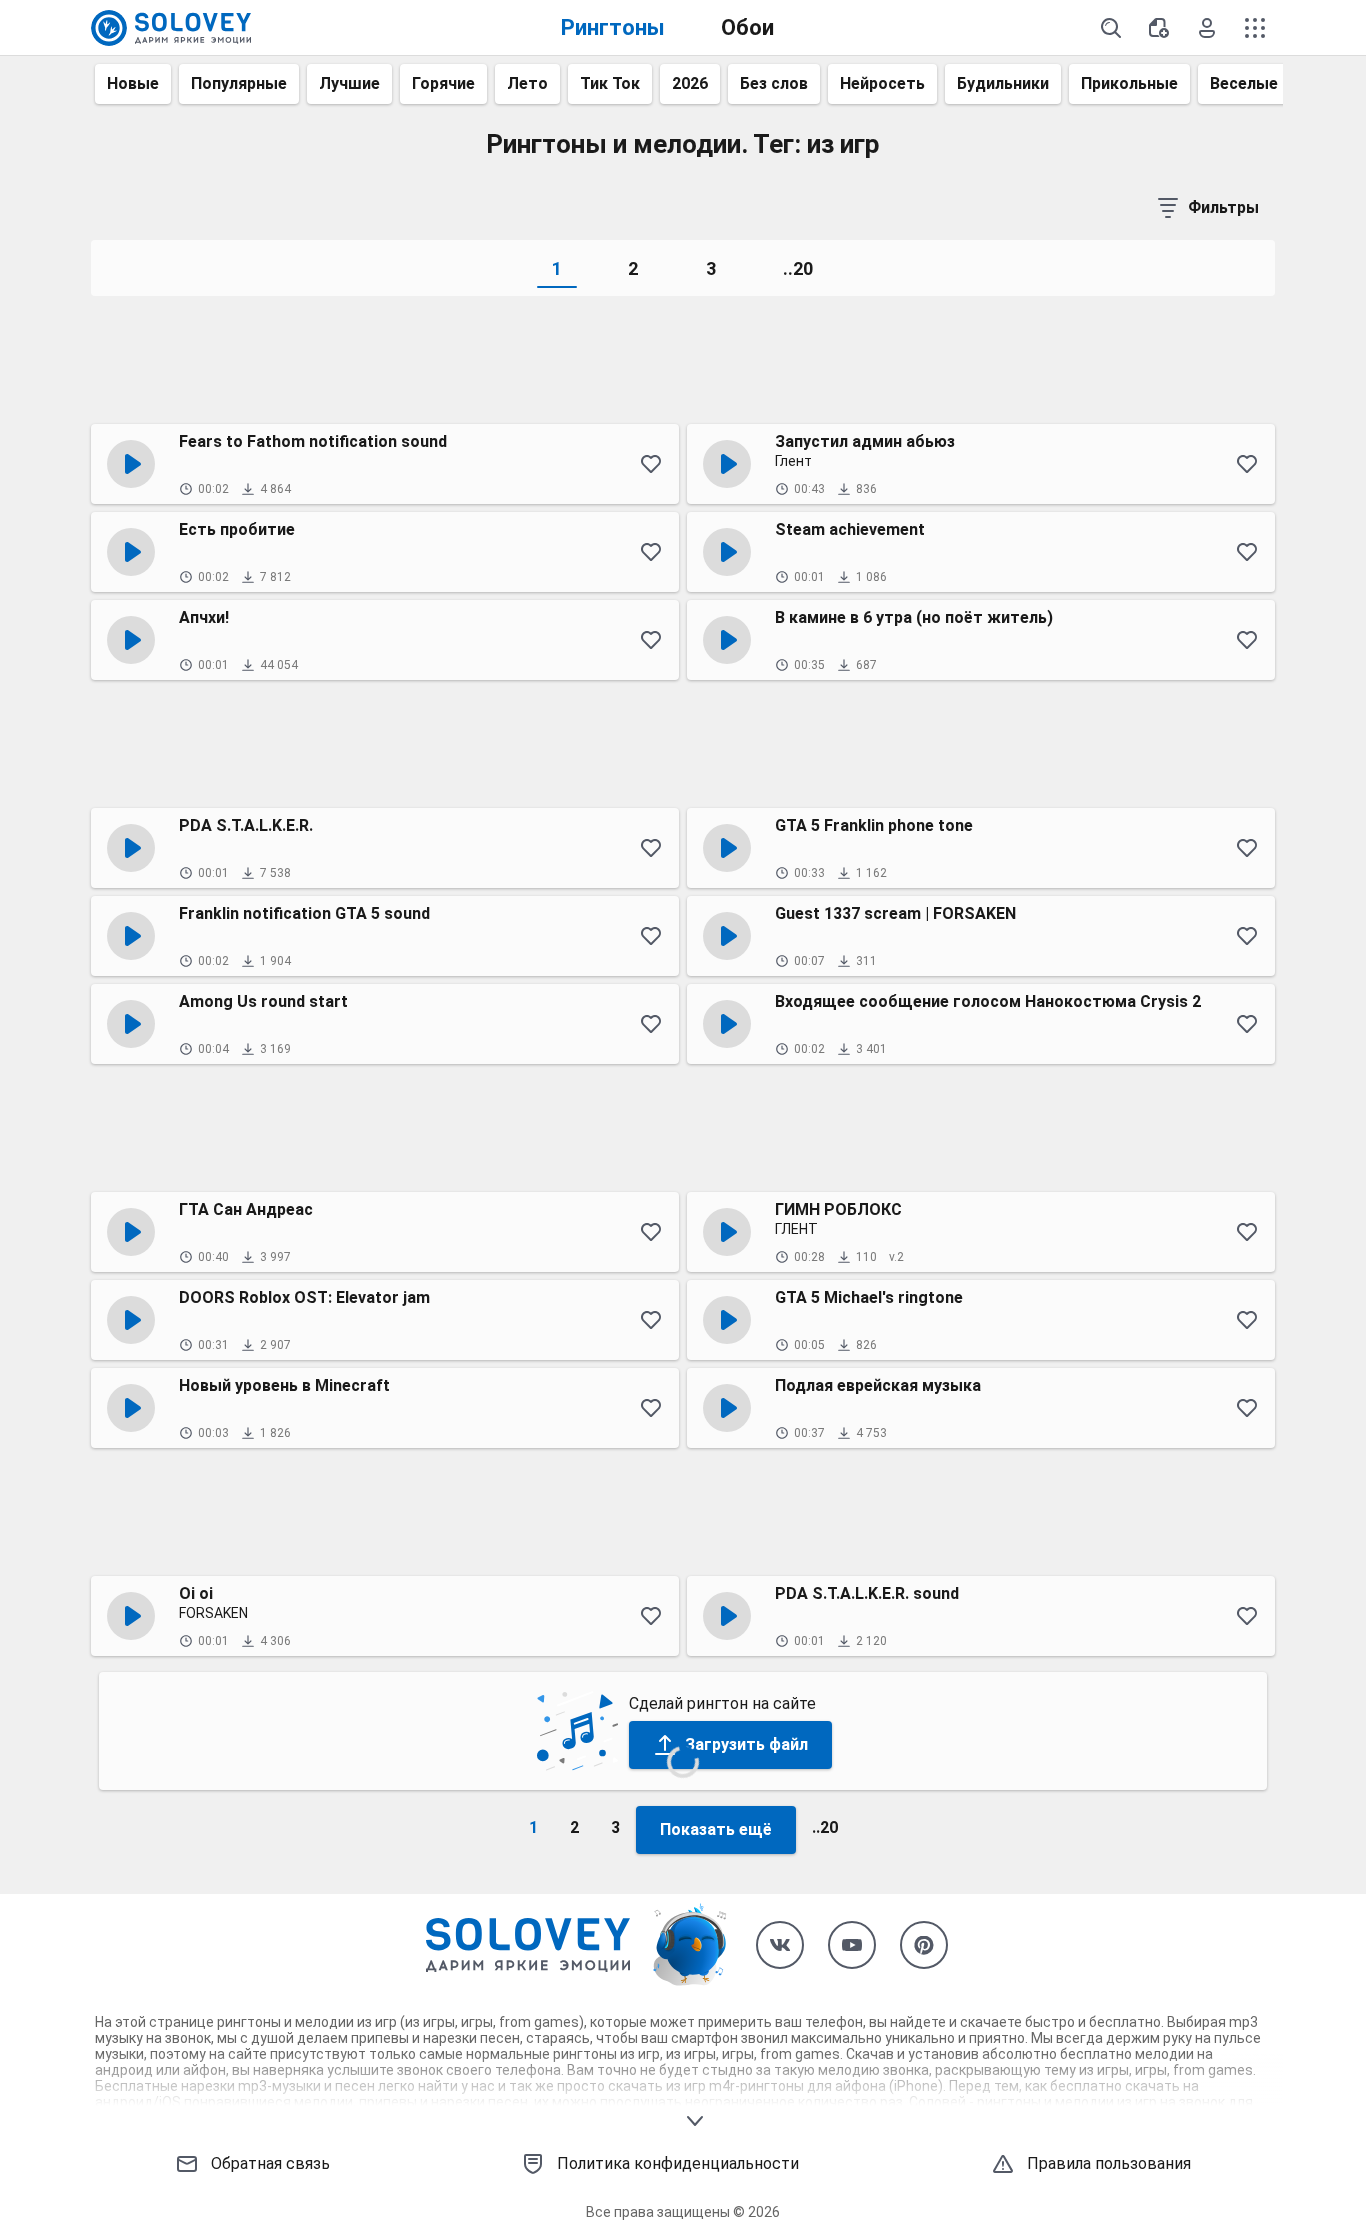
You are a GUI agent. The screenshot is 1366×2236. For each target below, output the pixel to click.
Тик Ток (610, 83)
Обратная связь (270, 2163)
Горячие (443, 83)
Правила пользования (1109, 2163)
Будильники (1003, 83)
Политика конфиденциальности (678, 2163)
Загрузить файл (746, 1744)
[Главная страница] (171, 28)
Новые (133, 83)
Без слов (774, 83)
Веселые (1244, 83)
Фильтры (1223, 207)
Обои (747, 27)
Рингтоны (613, 27)
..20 (798, 268)
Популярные (239, 83)
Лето (527, 83)
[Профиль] (1207, 28)
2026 (690, 83)
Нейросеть (882, 83)
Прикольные (1129, 83)
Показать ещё (716, 1829)
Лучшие (349, 83)
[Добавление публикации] (1159, 28)
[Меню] (1255, 28)
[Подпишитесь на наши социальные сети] (780, 1945)
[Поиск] (1111, 28)
